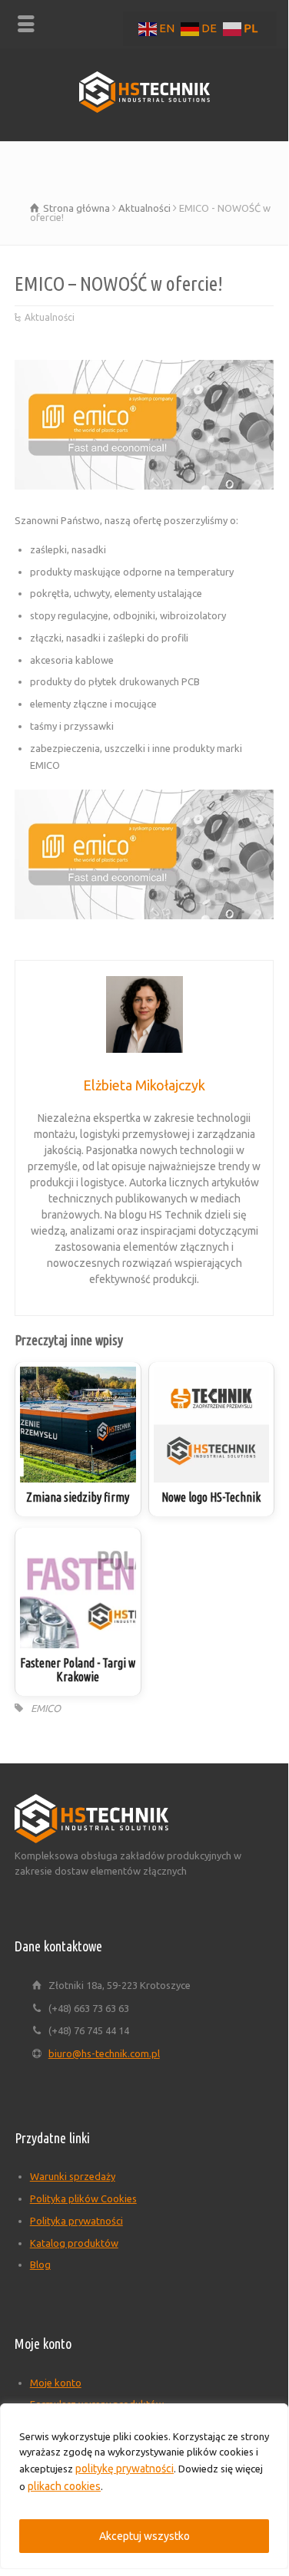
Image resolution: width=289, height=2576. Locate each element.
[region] (144, 2486)
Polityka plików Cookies (83, 2198)
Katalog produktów (74, 2243)
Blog (40, 2264)
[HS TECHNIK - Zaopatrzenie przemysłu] (144, 109)
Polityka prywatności (76, 2221)
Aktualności (50, 317)
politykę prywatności (125, 2469)
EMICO (46, 1708)
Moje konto (56, 2383)
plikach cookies (64, 2486)
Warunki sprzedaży (73, 2176)
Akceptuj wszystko (144, 2536)
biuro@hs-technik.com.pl (104, 2053)
